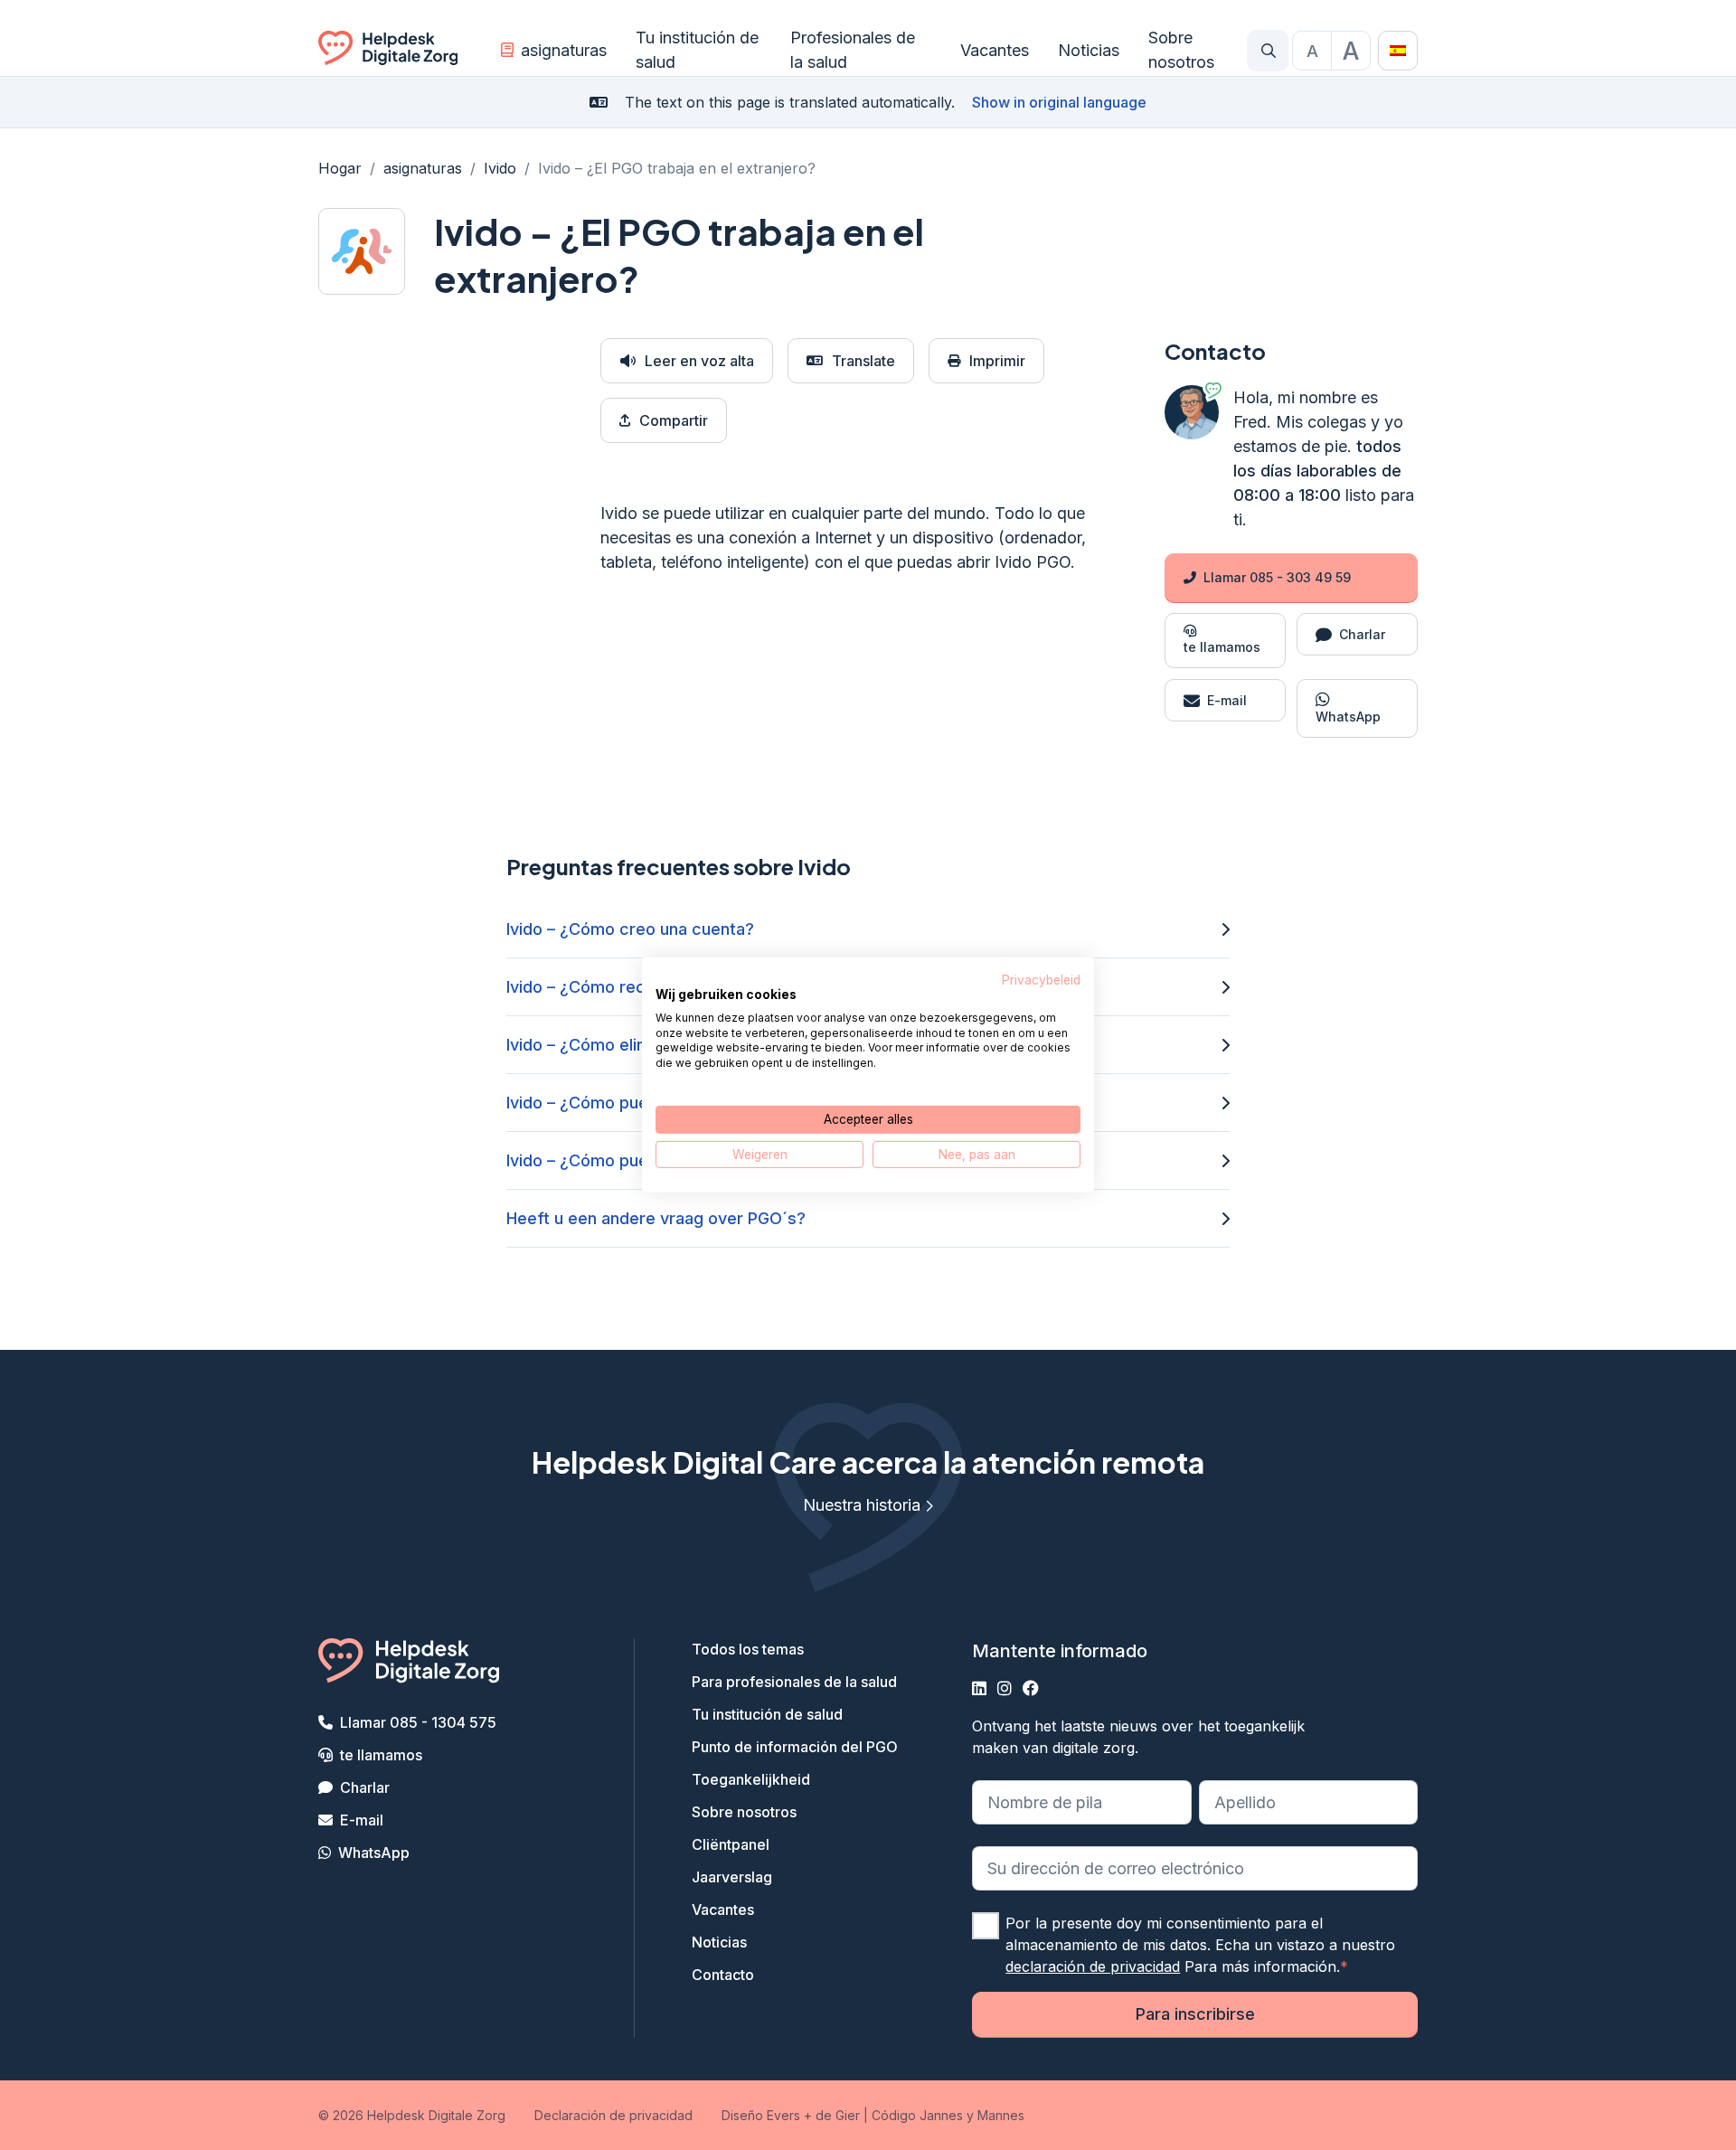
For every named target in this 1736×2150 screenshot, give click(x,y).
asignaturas (564, 50)
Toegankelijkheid (751, 1779)
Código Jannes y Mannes (948, 2115)
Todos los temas (748, 1649)
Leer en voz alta (699, 361)
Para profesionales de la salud (794, 1682)
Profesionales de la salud (853, 50)
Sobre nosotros (1181, 50)
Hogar (340, 168)
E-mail (362, 1820)
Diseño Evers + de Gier (791, 2115)
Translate (863, 361)
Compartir (674, 420)
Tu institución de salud (697, 50)
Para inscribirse (1195, 2014)
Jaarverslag (732, 1877)
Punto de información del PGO (795, 1747)
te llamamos (381, 1755)
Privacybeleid (1041, 980)
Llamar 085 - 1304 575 (418, 1722)
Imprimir (997, 361)
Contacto (723, 1975)
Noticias (1089, 50)
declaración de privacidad (1093, 1966)
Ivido (500, 168)
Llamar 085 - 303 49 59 (1277, 577)
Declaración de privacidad (613, 2115)
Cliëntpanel (731, 1844)
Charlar (365, 1787)
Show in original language (1059, 102)
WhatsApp (374, 1853)
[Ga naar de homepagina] (388, 51)
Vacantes (995, 50)
